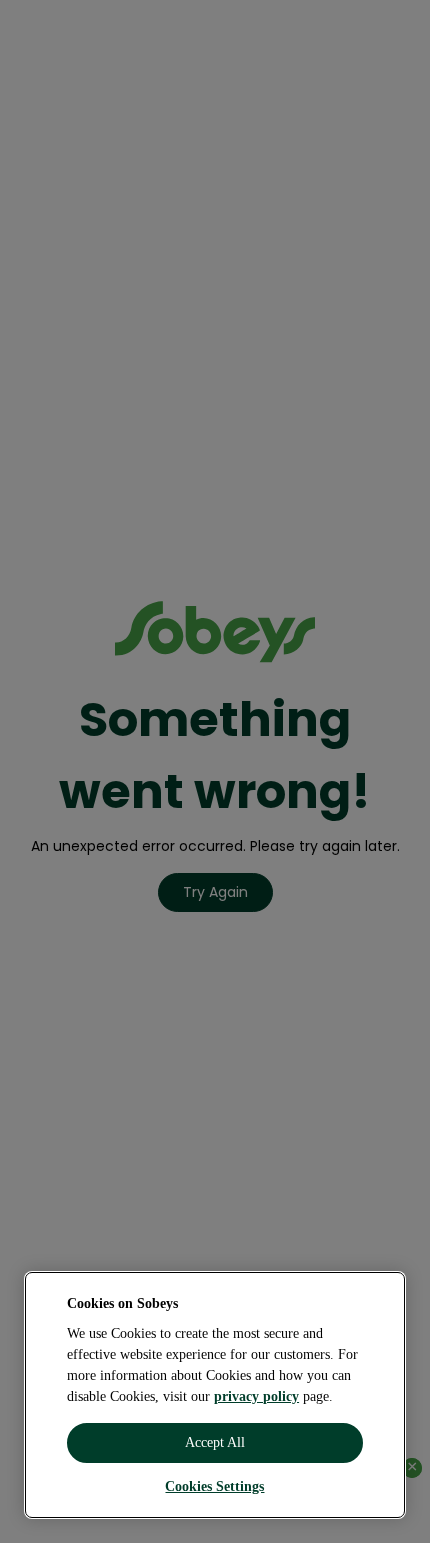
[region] (215, 1395)
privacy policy (256, 1396)
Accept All (215, 1442)
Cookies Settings (214, 1486)
